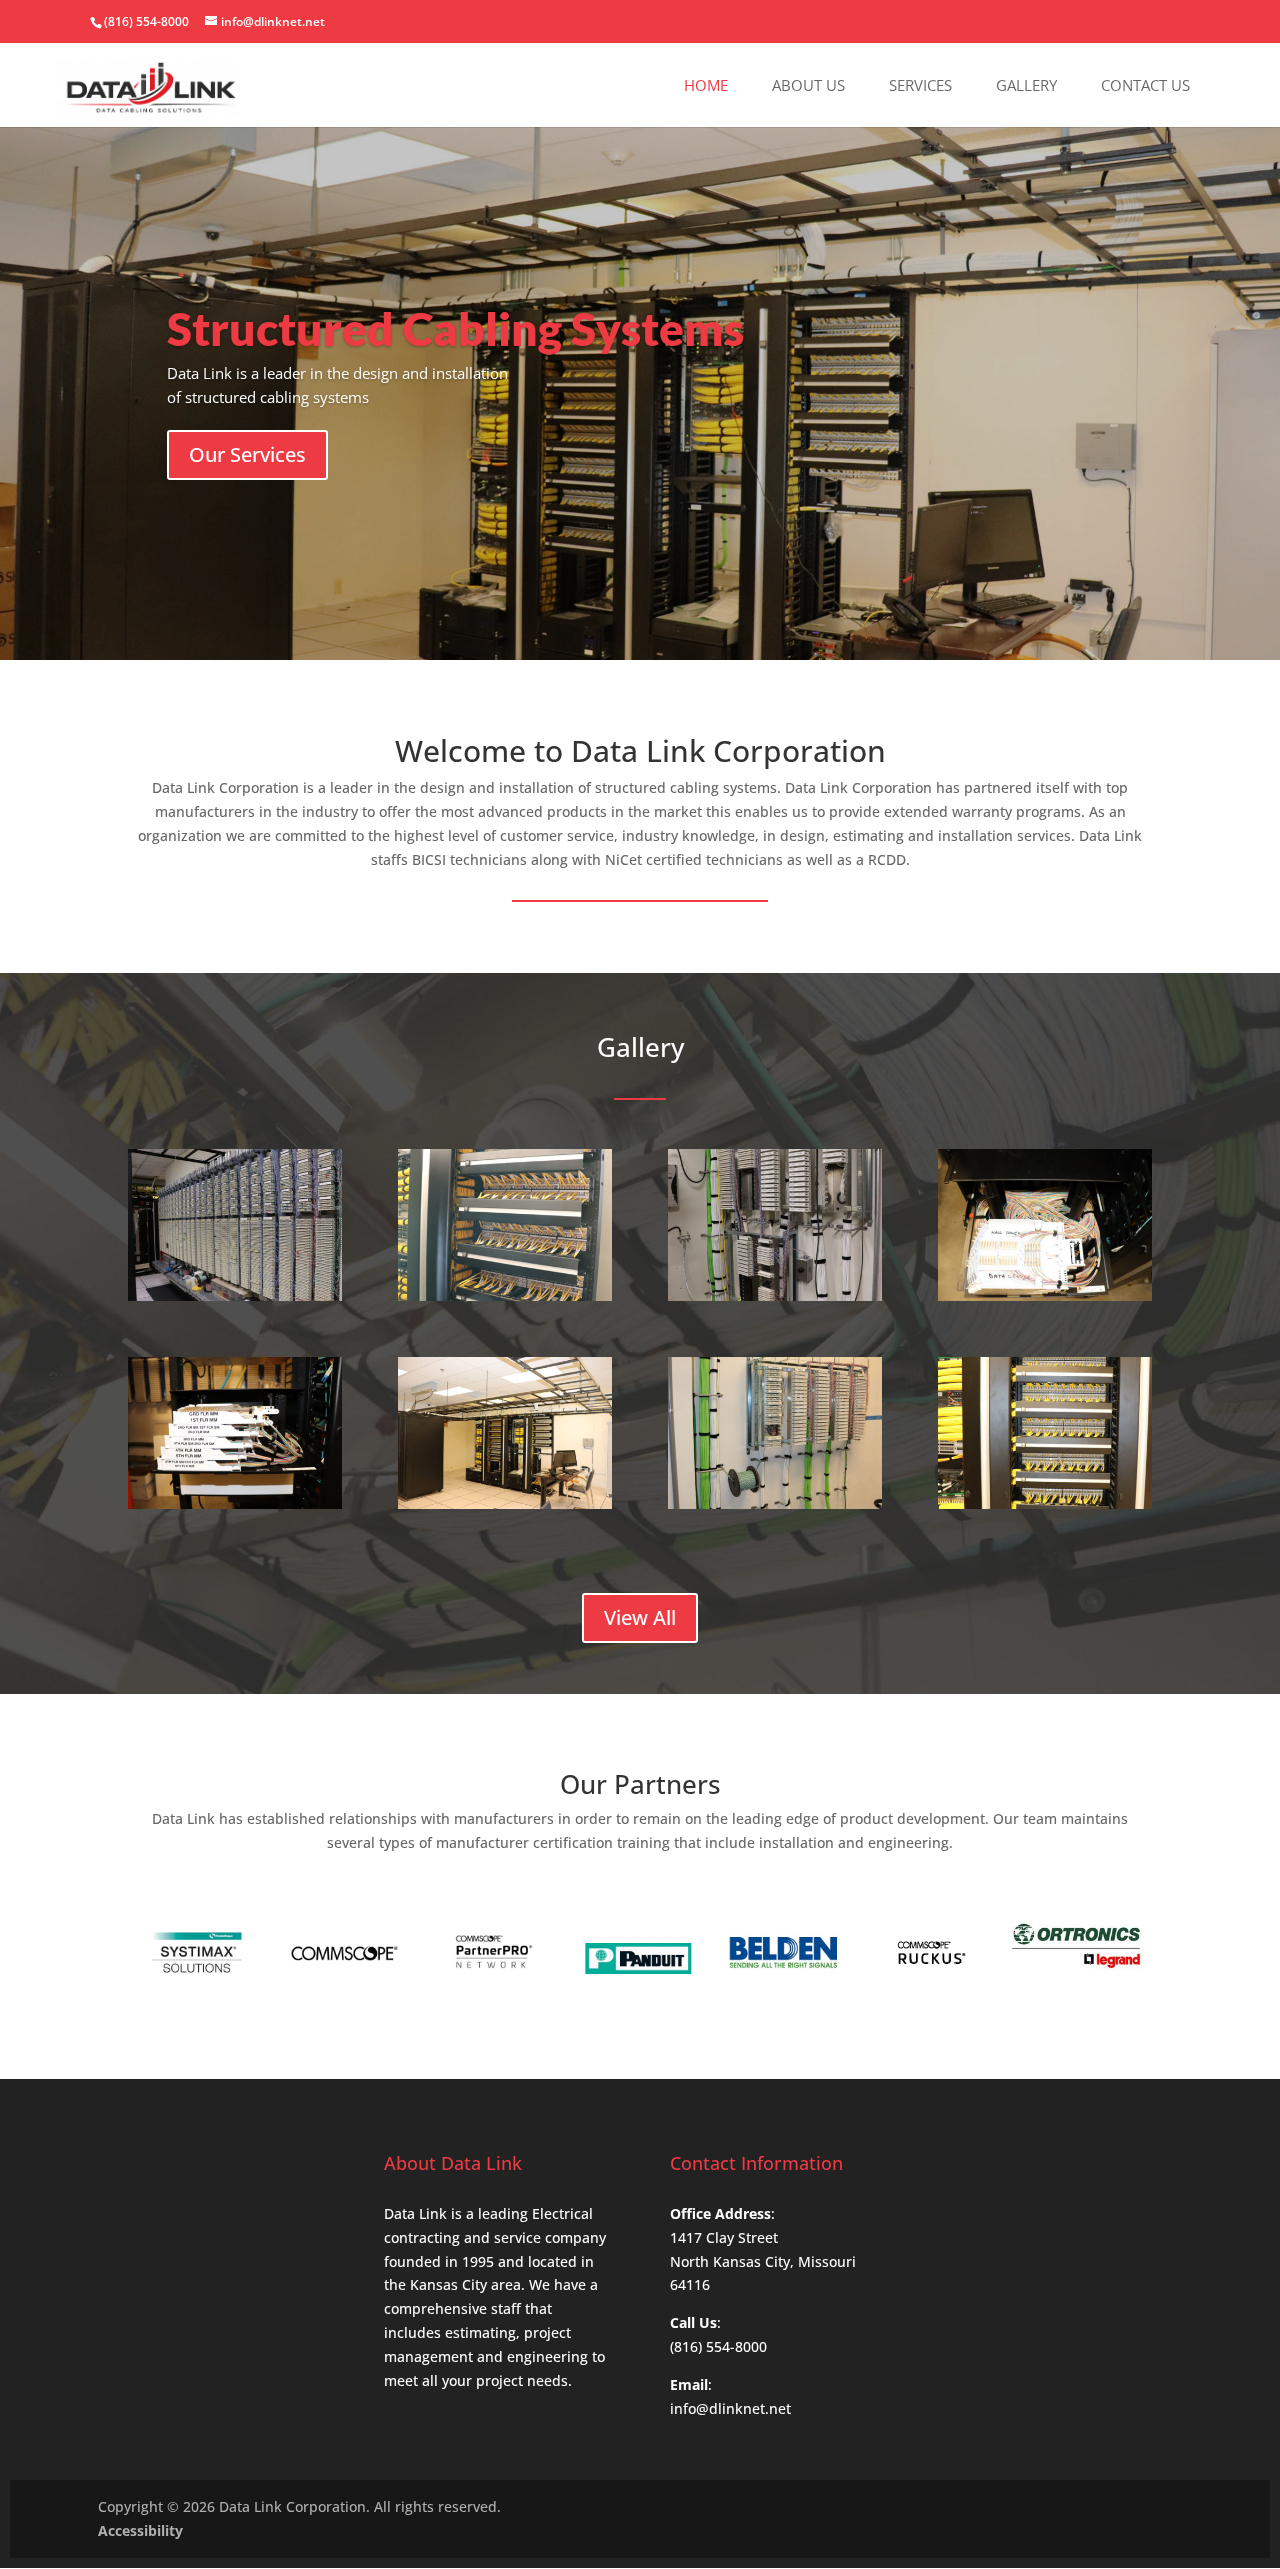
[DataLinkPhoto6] (235, 1503)
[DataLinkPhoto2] (505, 1295)
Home (706, 86)
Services (920, 86)
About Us (808, 86)
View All (640, 1617)
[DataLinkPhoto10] (1045, 1503)
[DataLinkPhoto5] (1045, 1295)
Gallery (1026, 86)
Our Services (247, 454)
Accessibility (140, 2530)
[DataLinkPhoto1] (235, 1295)
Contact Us (1145, 86)
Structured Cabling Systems (455, 328)
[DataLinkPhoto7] (505, 1503)
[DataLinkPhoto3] (775, 1295)
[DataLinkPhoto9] (775, 1503)
